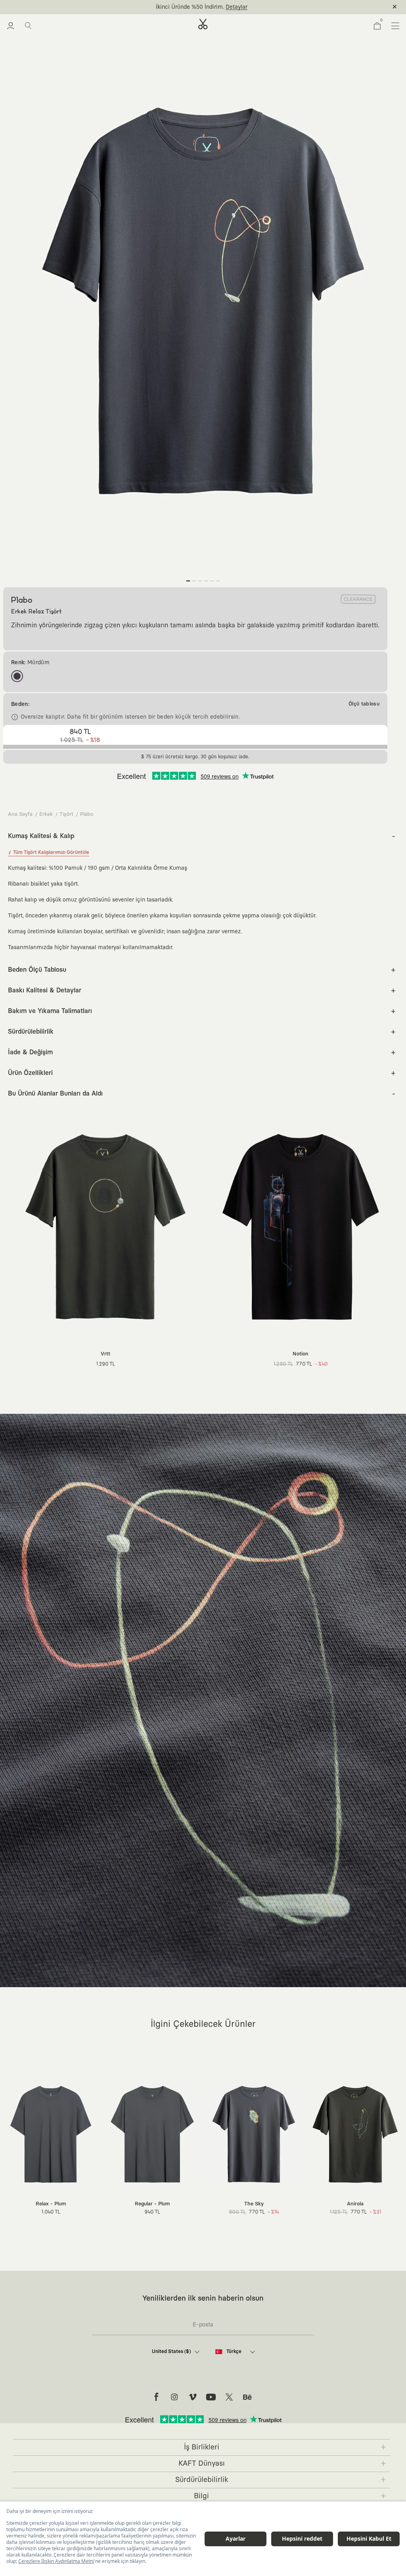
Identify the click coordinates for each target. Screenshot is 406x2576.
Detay (266, 7)
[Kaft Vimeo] (193, 2397)
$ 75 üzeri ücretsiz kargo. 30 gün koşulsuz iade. (194, 7)
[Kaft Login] (11, 26)
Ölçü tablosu (364, 704)
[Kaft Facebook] (156, 2397)
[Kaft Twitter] (229, 2397)
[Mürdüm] (17, 676)
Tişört (66, 814)
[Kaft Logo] (203, 24)
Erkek (46, 814)
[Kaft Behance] (247, 2397)
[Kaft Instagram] (174, 2397)
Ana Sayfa (20, 814)
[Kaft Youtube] (211, 2397)
